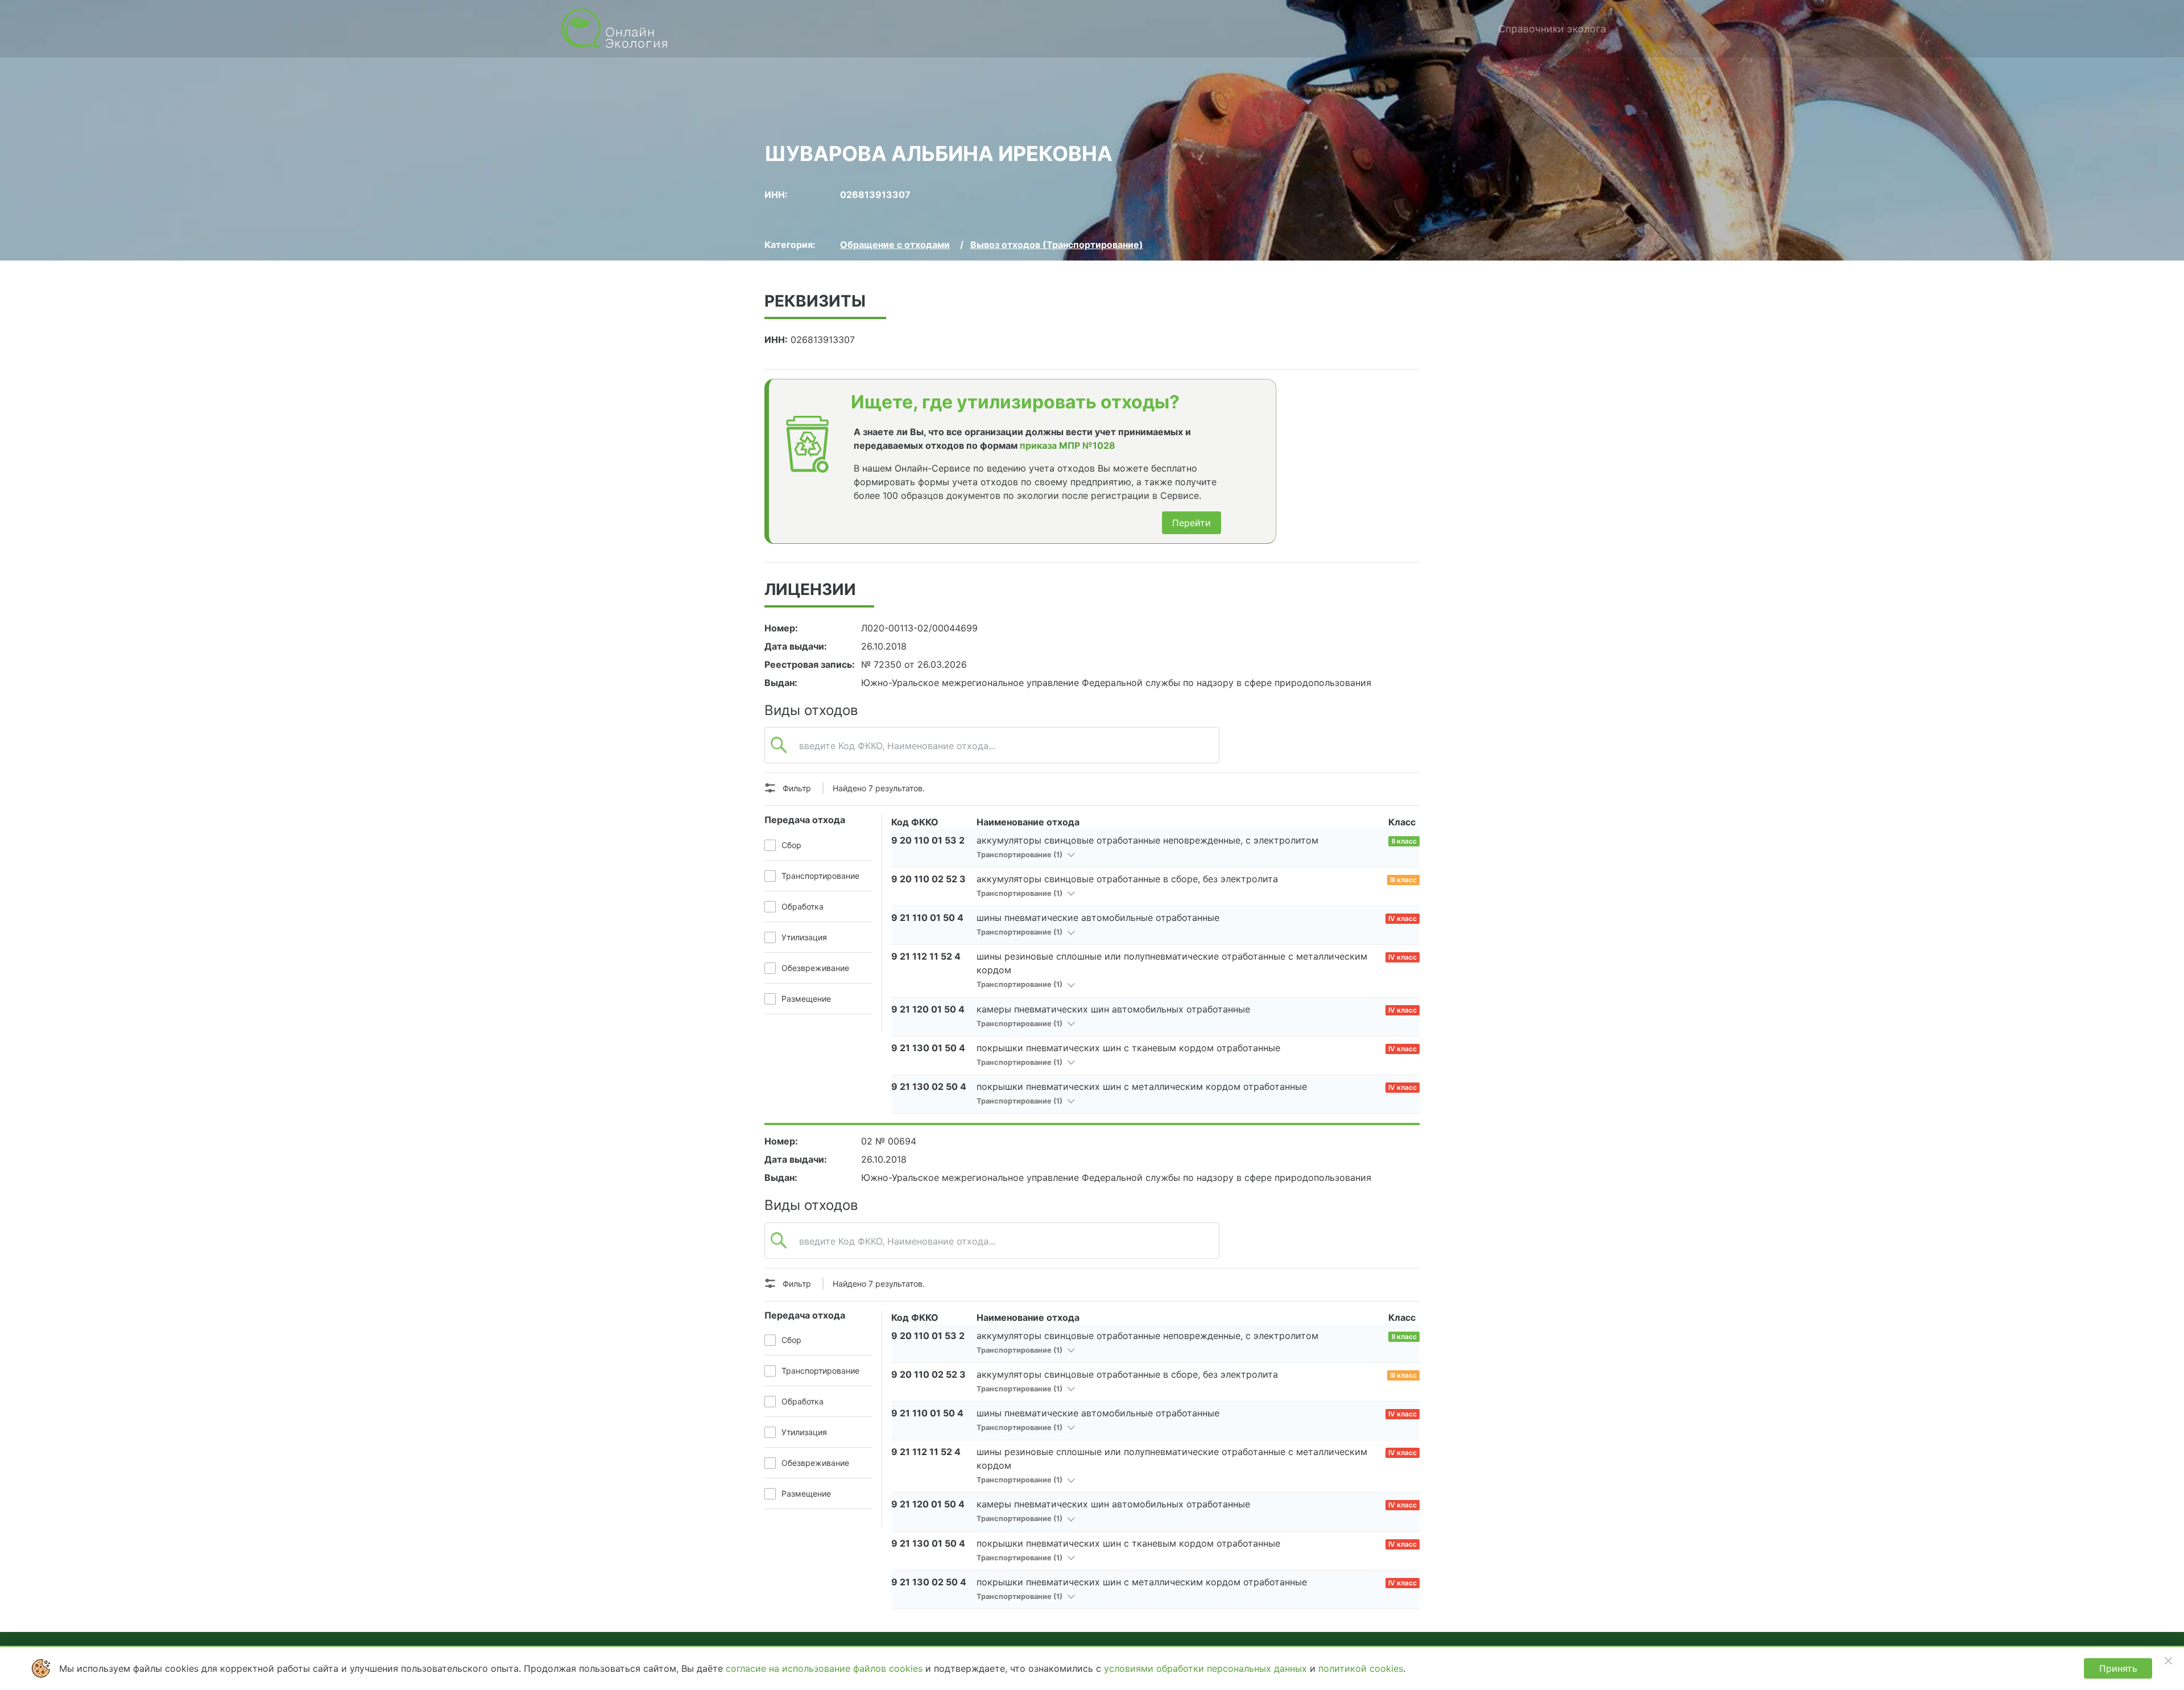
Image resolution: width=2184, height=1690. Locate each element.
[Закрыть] (2168, 1660)
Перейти (1192, 523)
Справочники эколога (1552, 29)
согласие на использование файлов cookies (826, 1668)
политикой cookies (1361, 1668)
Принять (2118, 1668)
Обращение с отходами (895, 245)
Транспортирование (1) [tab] (1020, 855)
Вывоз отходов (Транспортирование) (1057, 245)
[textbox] (992, 751)
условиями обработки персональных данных (1207, 1668)
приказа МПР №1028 (1068, 445)
